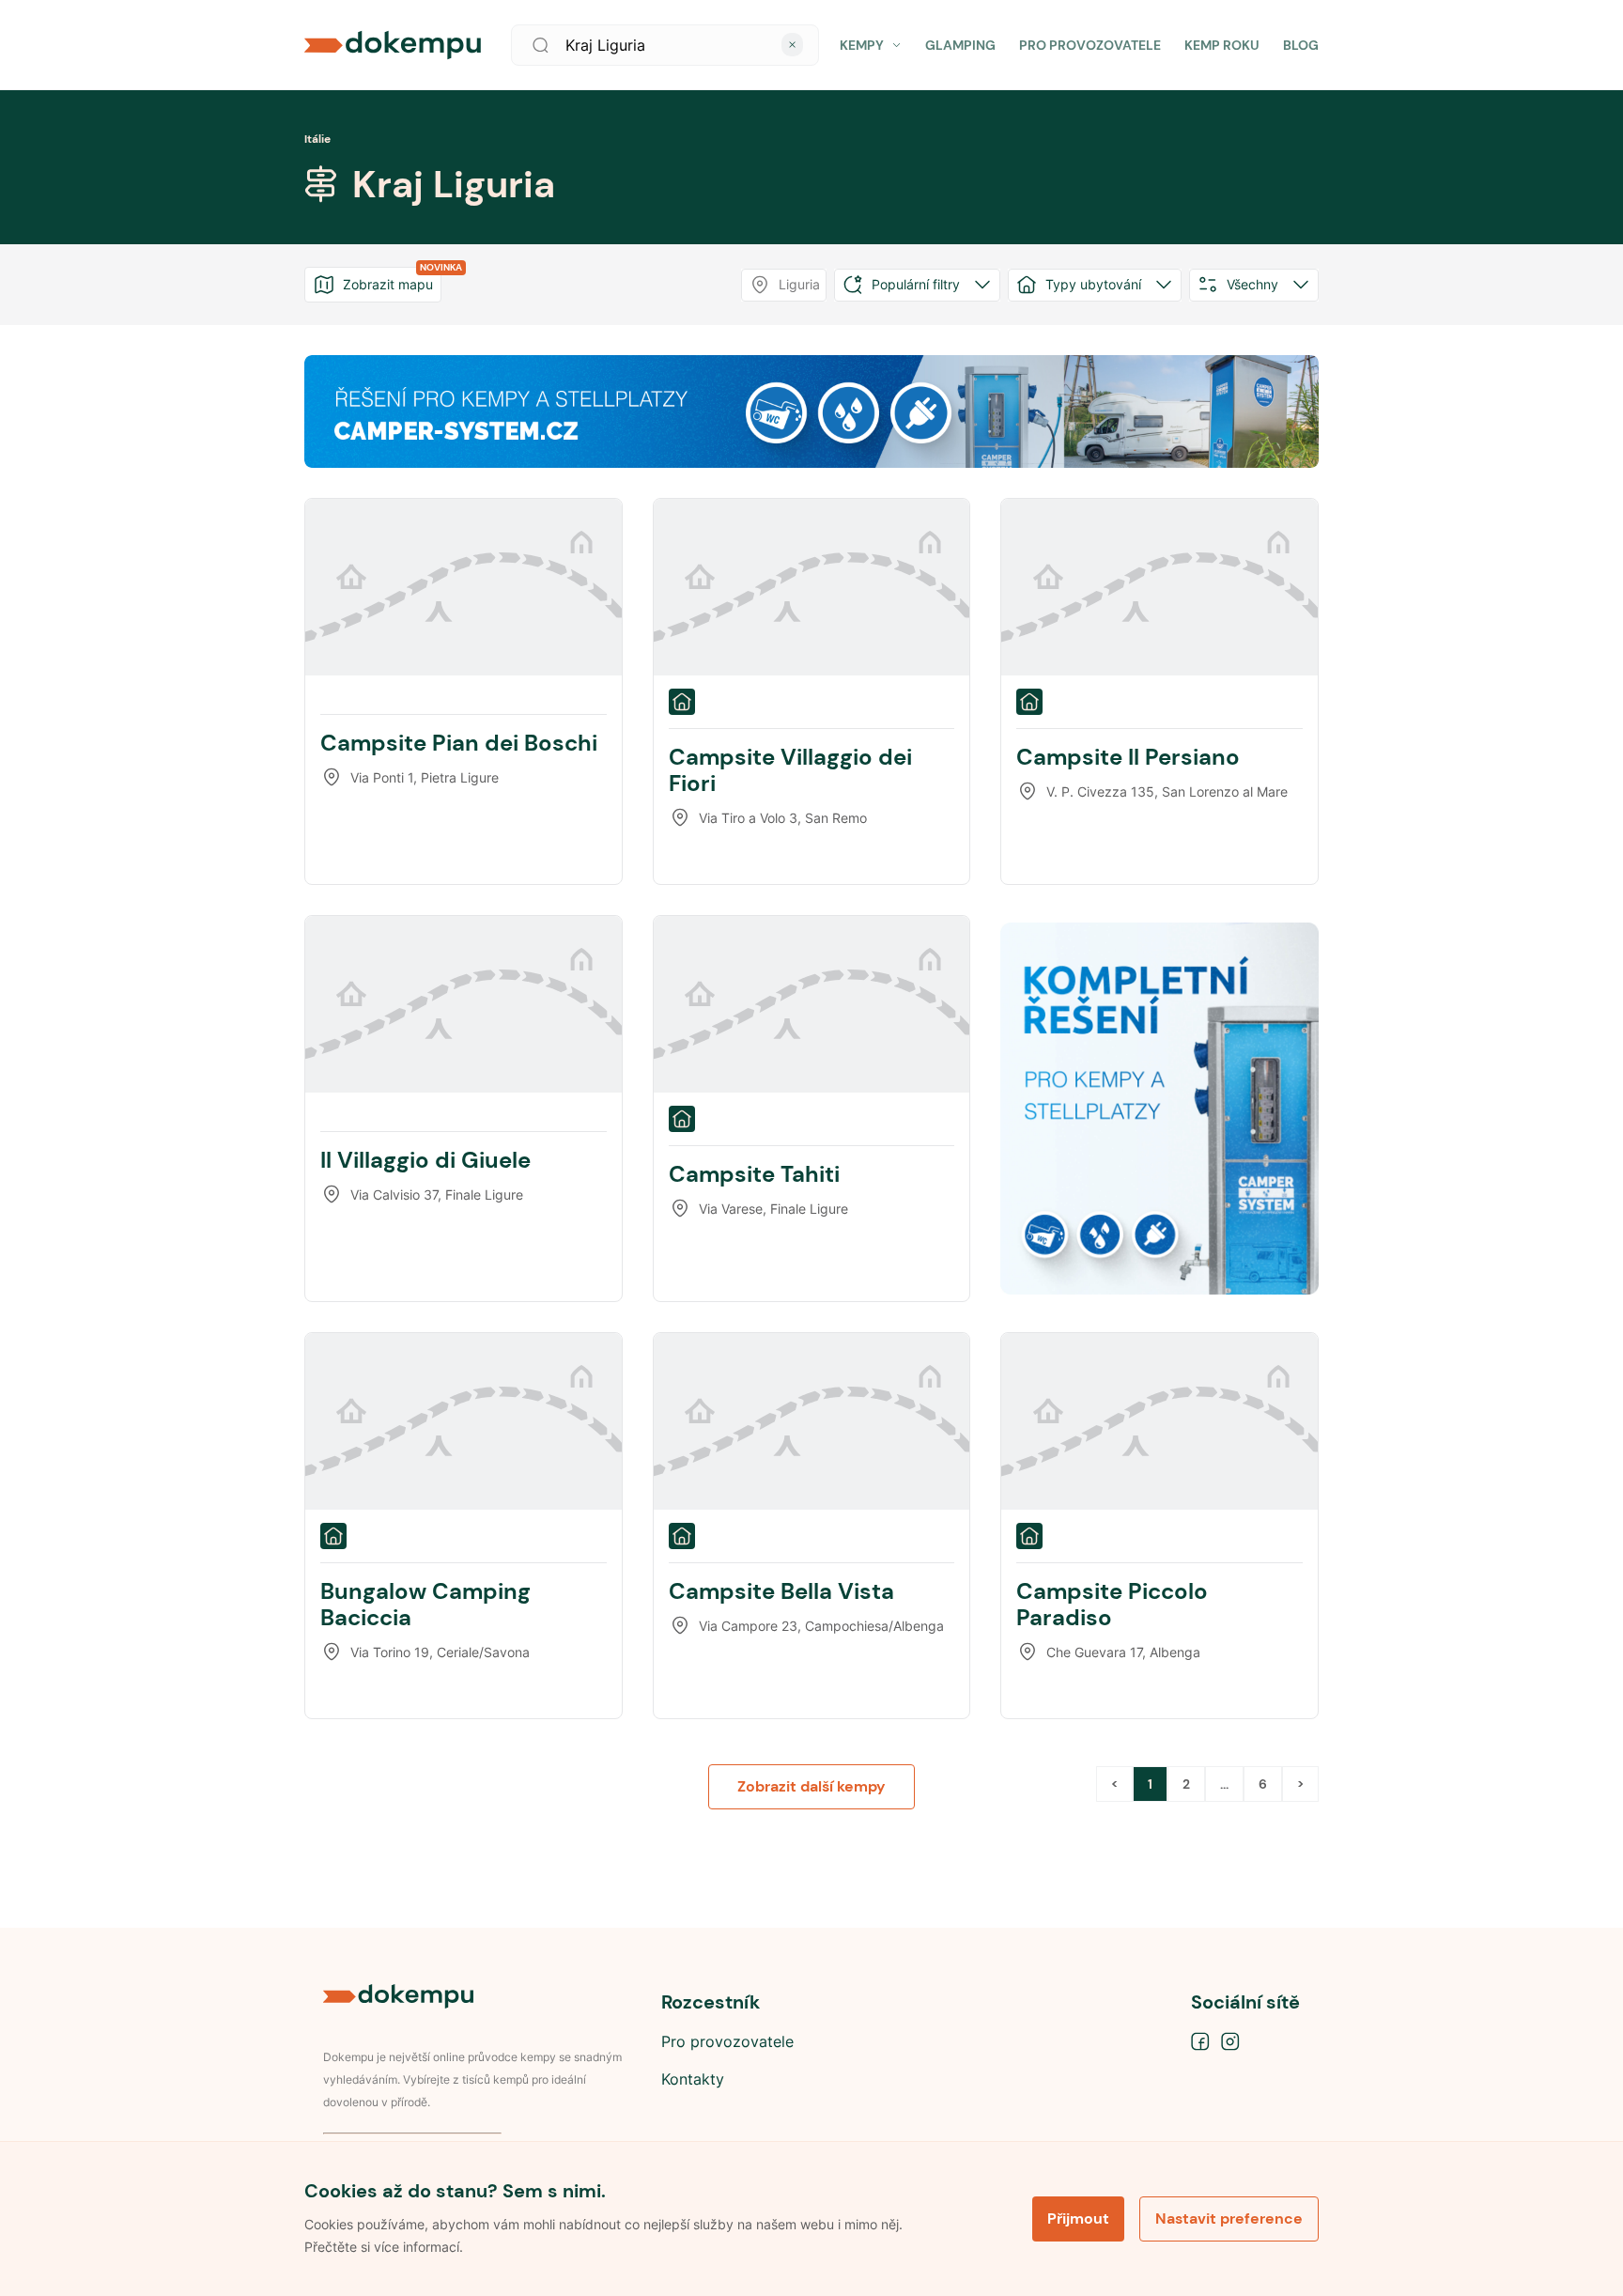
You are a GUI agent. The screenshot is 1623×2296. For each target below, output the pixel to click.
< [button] (1114, 1784)
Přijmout (1078, 2218)
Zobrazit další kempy (811, 1786)
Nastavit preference (1229, 2218)
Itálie (317, 139)
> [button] (1300, 1784)
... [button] (1224, 1784)
